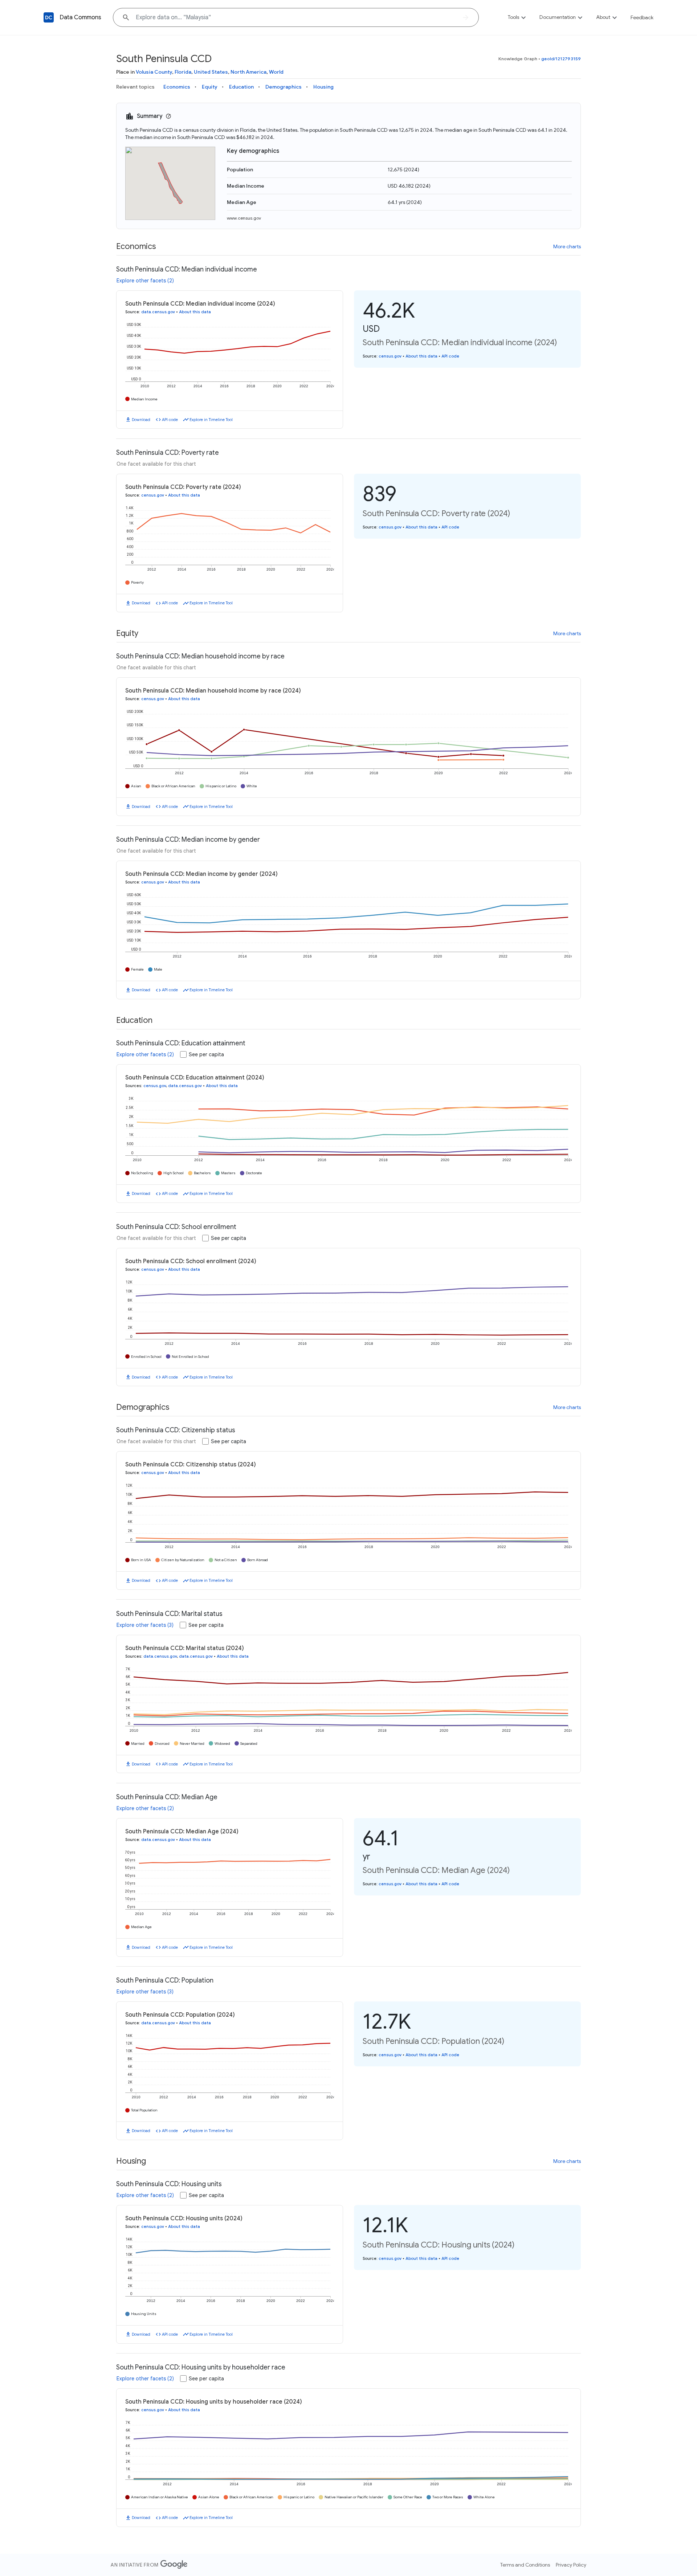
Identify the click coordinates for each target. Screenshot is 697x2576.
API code (170, 420)
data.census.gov (158, 312)
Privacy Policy (571, 2565)
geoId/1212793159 (561, 59)
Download (141, 420)
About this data (195, 312)
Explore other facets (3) (145, 1625)
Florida (183, 72)
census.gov (390, 356)
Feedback (642, 17)
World (276, 72)
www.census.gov (244, 218)
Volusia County (154, 72)
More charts (567, 246)
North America (248, 72)
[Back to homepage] (49, 17)
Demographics (284, 87)
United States (211, 72)
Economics (177, 87)
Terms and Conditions (525, 2565)
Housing (323, 87)
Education (241, 87)
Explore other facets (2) (145, 281)
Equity (210, 87)
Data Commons (80, 17)
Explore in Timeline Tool (211, 420)
